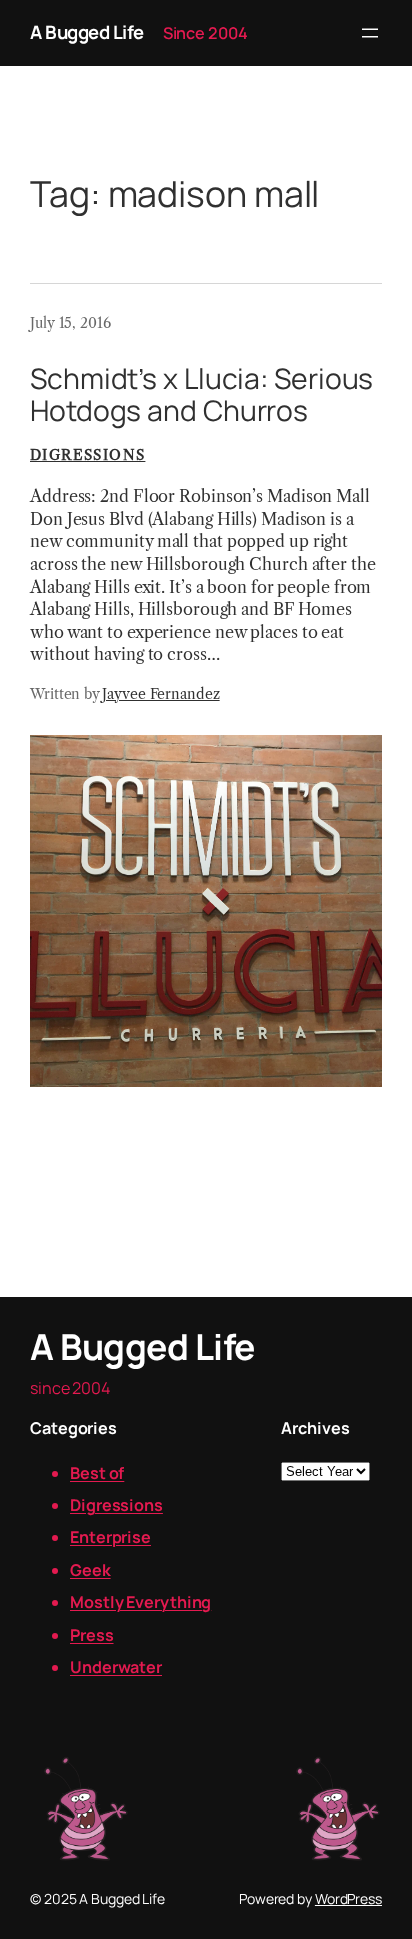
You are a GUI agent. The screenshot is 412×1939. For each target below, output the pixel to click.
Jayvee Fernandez (160, 694)
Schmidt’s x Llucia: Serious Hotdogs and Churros (201, 395)
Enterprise (110, 1537)
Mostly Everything (140, 1602)
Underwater (116, 1667)
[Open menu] (370, 33)
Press (92, 1635)
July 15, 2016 (70, 323)
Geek (90, 1570)
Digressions (87, 455)
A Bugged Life (87, 32)
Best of (97, 1473)
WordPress (348, 1898)
